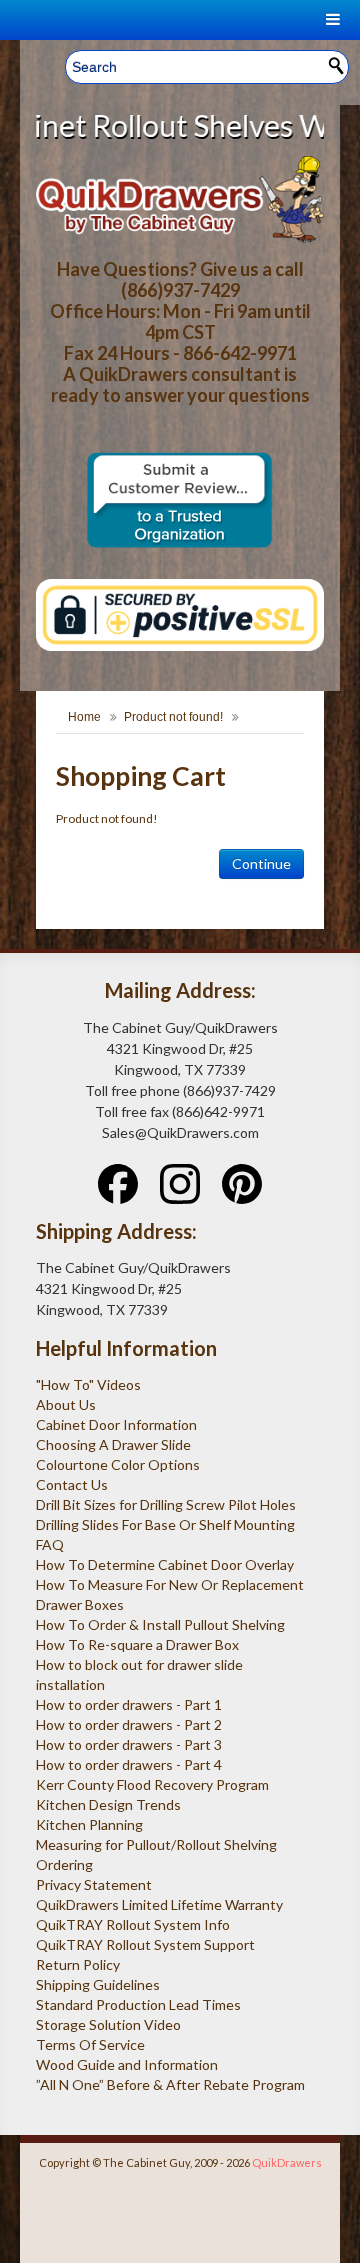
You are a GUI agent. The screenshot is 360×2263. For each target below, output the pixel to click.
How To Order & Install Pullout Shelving (160, 1624)
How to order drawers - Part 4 (129, 1764)
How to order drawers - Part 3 (129, 1744)
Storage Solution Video (108, 2024)
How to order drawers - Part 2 (129, 1724)
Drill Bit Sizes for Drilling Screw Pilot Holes (166, 1504)
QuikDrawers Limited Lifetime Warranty (159, 1904)
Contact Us (72, 1484)
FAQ (50, 1544)
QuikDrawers (287, 2162)
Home (84, 717)
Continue (261, 863)
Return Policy (78, 1964)
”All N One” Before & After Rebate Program (170, 2084)
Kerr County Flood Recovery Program (152, 1784)
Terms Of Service (90, 2044)
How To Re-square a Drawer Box (137, 1644)
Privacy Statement (94, 1884)
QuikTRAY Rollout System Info (133, 1924)
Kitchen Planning (89, 1824)
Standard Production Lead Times (138, 2004)
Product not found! (173, 717)
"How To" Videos (88, 1384)
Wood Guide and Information (127, 2064)
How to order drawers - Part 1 (129, 1704)
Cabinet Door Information (116, 1424)
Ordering (64, 1864)
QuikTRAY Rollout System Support (145, 1944)
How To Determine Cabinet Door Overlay (165, 1564)
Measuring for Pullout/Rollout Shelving (156, 1844)
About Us (66, 1404)
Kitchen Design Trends (108, 1804)
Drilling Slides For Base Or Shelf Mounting (165, 1524)
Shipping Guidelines (98, 1984)
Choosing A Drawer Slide (113, 1444)
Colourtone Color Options (118, 1464)
